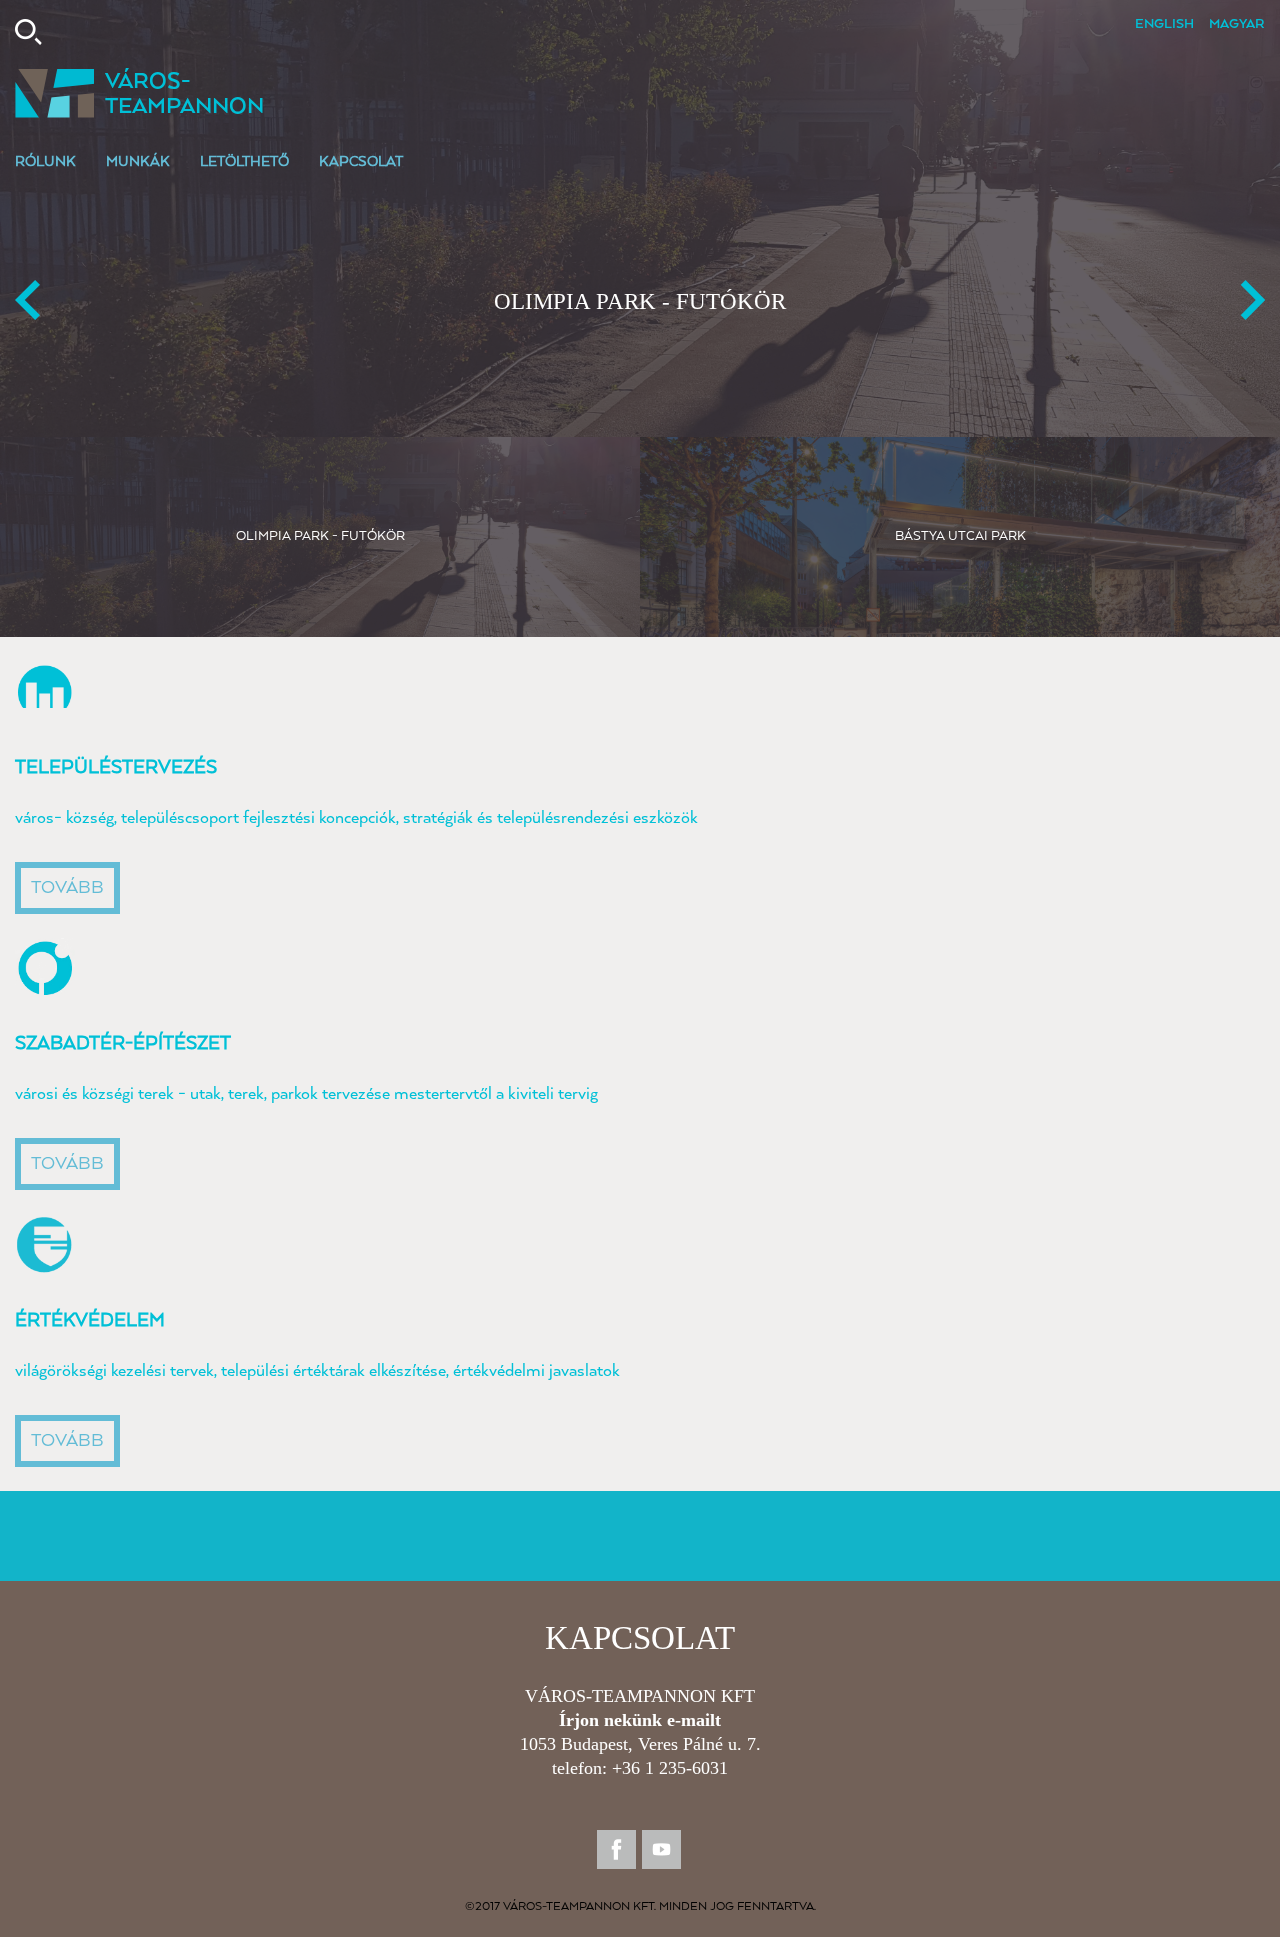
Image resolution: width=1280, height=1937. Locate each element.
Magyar (1237, 24)
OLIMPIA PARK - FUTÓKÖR (320, 536)
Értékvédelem (90, 1320)
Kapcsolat (361, 162)
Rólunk (45, 162)
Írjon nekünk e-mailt (640, 1720)
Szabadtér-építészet (123, 1043)
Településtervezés (116, 767)
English (1164, 24)
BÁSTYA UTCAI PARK (640, 301)
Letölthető (244, 162)
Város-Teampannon (184, 94)
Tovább (67, 888)
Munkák (138, 162)
